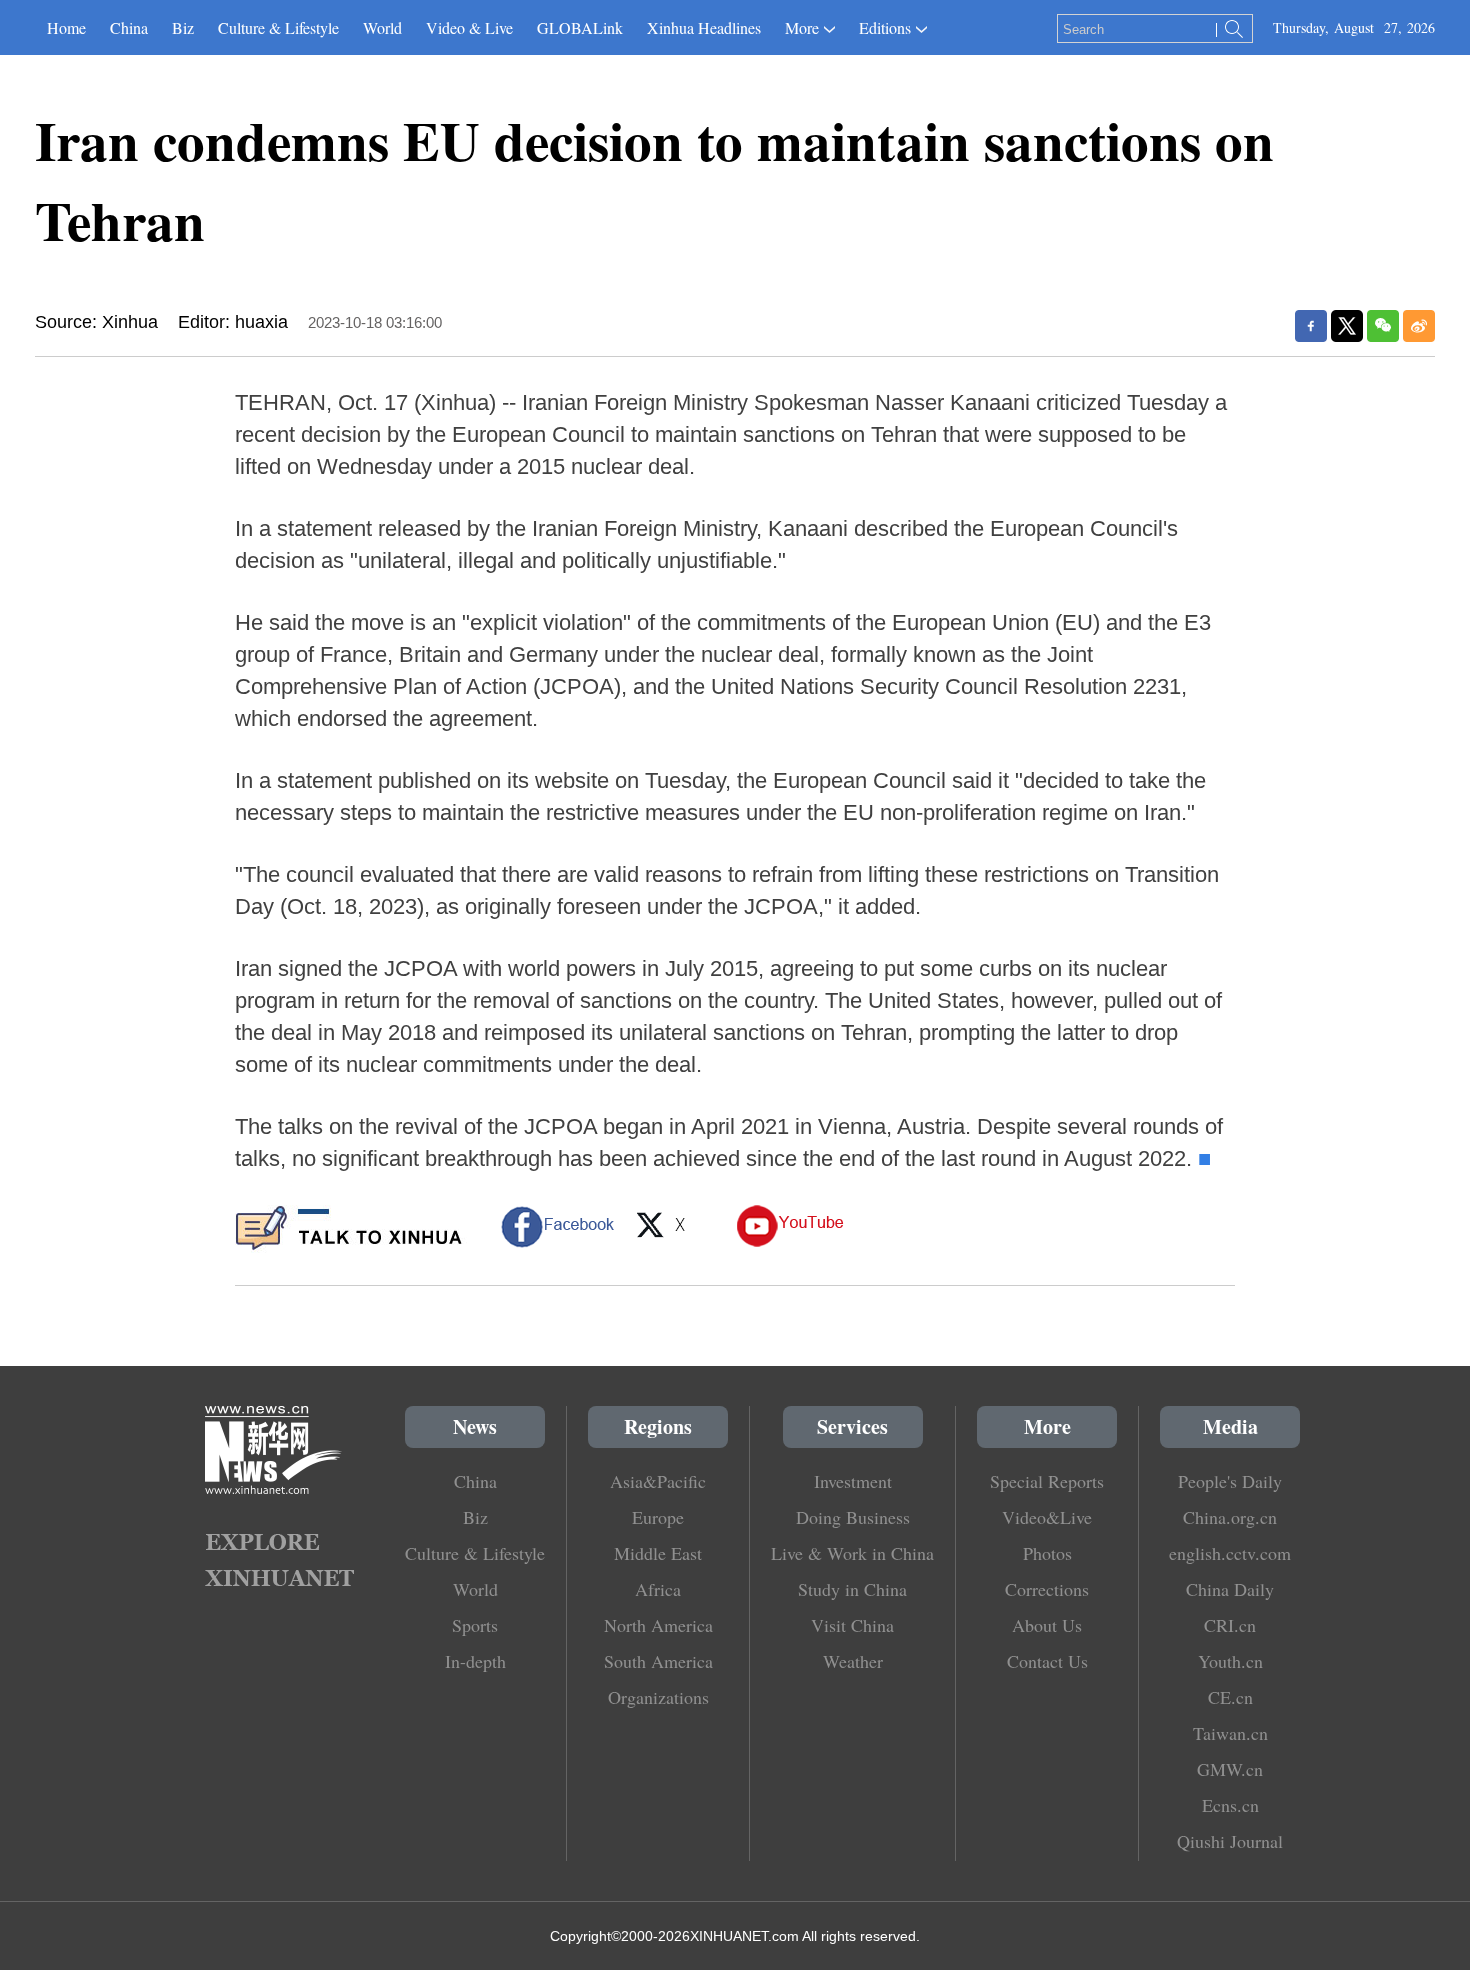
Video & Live (469, 27)
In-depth (475, 1661)
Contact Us (1047, 1661)
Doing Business (853, 1517)
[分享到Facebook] (1311, 326)
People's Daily (1230, 1481)
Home (66, 27)
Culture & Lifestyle (278, 27)
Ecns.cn (1230, 1805)
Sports (475, 1625)
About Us (1047, 1625)
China (129, 27)
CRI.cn (1230, 1625)
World (382, 27)
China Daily (1230, 1589)
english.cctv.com (1230, 1553)
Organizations (658, 1697)
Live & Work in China (852, 1553)
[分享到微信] (1383, 326)
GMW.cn (1230, 1769)
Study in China (852, 1589)
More (802, 27)
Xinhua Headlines (704, 27)
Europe (658, 1517)
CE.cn (1230, 1697)
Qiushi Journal (1230, 1841)
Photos (1047, 1553)
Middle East (658, 1553)
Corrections (1047, 1589)
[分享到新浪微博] (1419, 326)
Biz (183, 27)
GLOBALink (580, 27)
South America (658, 1661)
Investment (853, 1481)
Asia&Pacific (658, 1481)
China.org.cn (1230, 1517)
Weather (853, 1661)
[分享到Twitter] (1347, 326)
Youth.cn (1230, 1661)
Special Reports (1047, 1481)
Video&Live (1047, 1517)
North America (658, 1625)
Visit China (852, 1625)
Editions (885, 27)
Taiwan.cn (1230, 1733)
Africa (658, 1589)
